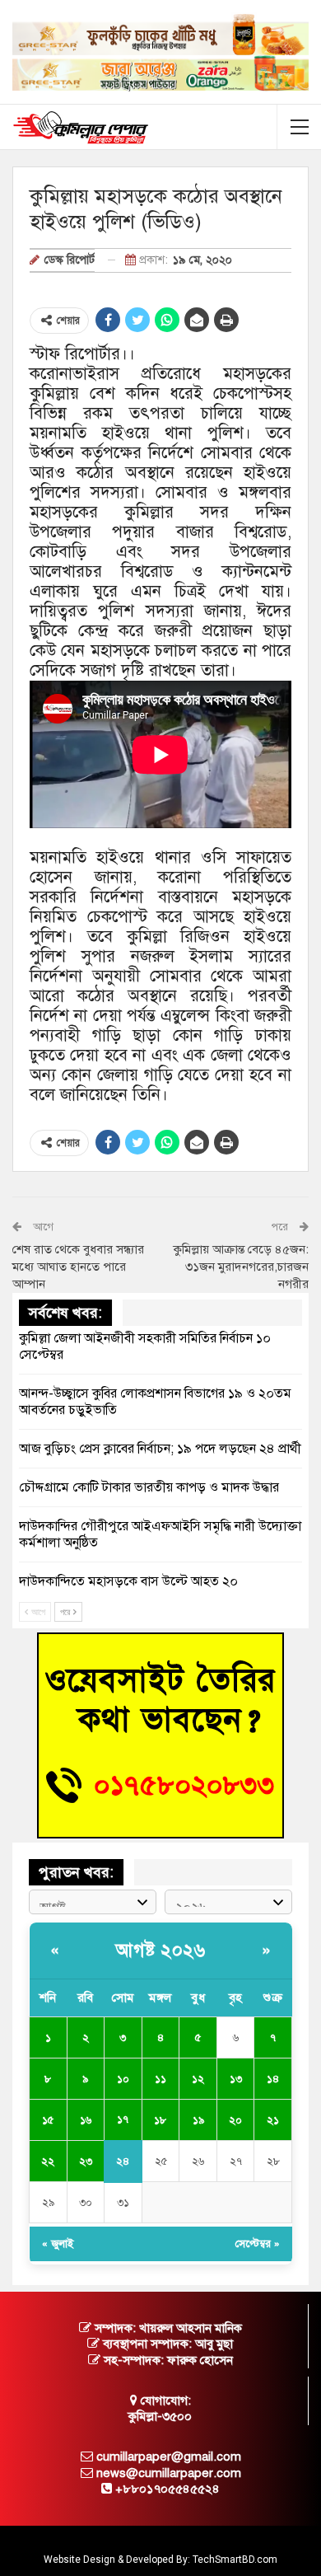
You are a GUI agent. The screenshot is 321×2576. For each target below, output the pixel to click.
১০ (123, 2079)
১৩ (236, 2079)
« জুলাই (58, 2244)
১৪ (273, 2079)
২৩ (86, 2161)
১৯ (198, 2120)
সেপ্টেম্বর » (258, 2244)
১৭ (123, 2119)
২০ (235, 2120)
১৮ (160, 2120)
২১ (273, 2120)
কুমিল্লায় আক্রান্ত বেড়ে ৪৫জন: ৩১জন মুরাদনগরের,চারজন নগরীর (241, 1267)
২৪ (123, 2161)
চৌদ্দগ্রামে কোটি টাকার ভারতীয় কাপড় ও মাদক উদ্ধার (149, 1487)
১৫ (48, 2120)
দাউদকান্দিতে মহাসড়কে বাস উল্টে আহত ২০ (128, 1581)
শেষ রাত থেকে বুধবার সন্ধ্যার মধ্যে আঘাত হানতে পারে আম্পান (78, 1267)
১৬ (86, 2120)
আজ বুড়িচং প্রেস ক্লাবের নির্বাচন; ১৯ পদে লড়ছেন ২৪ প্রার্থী (160, 1449)
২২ (48, 2161)
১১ (160, 2079)
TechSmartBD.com (235, 2560)
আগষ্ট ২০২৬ (160, 1950)
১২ (198, 2079)
